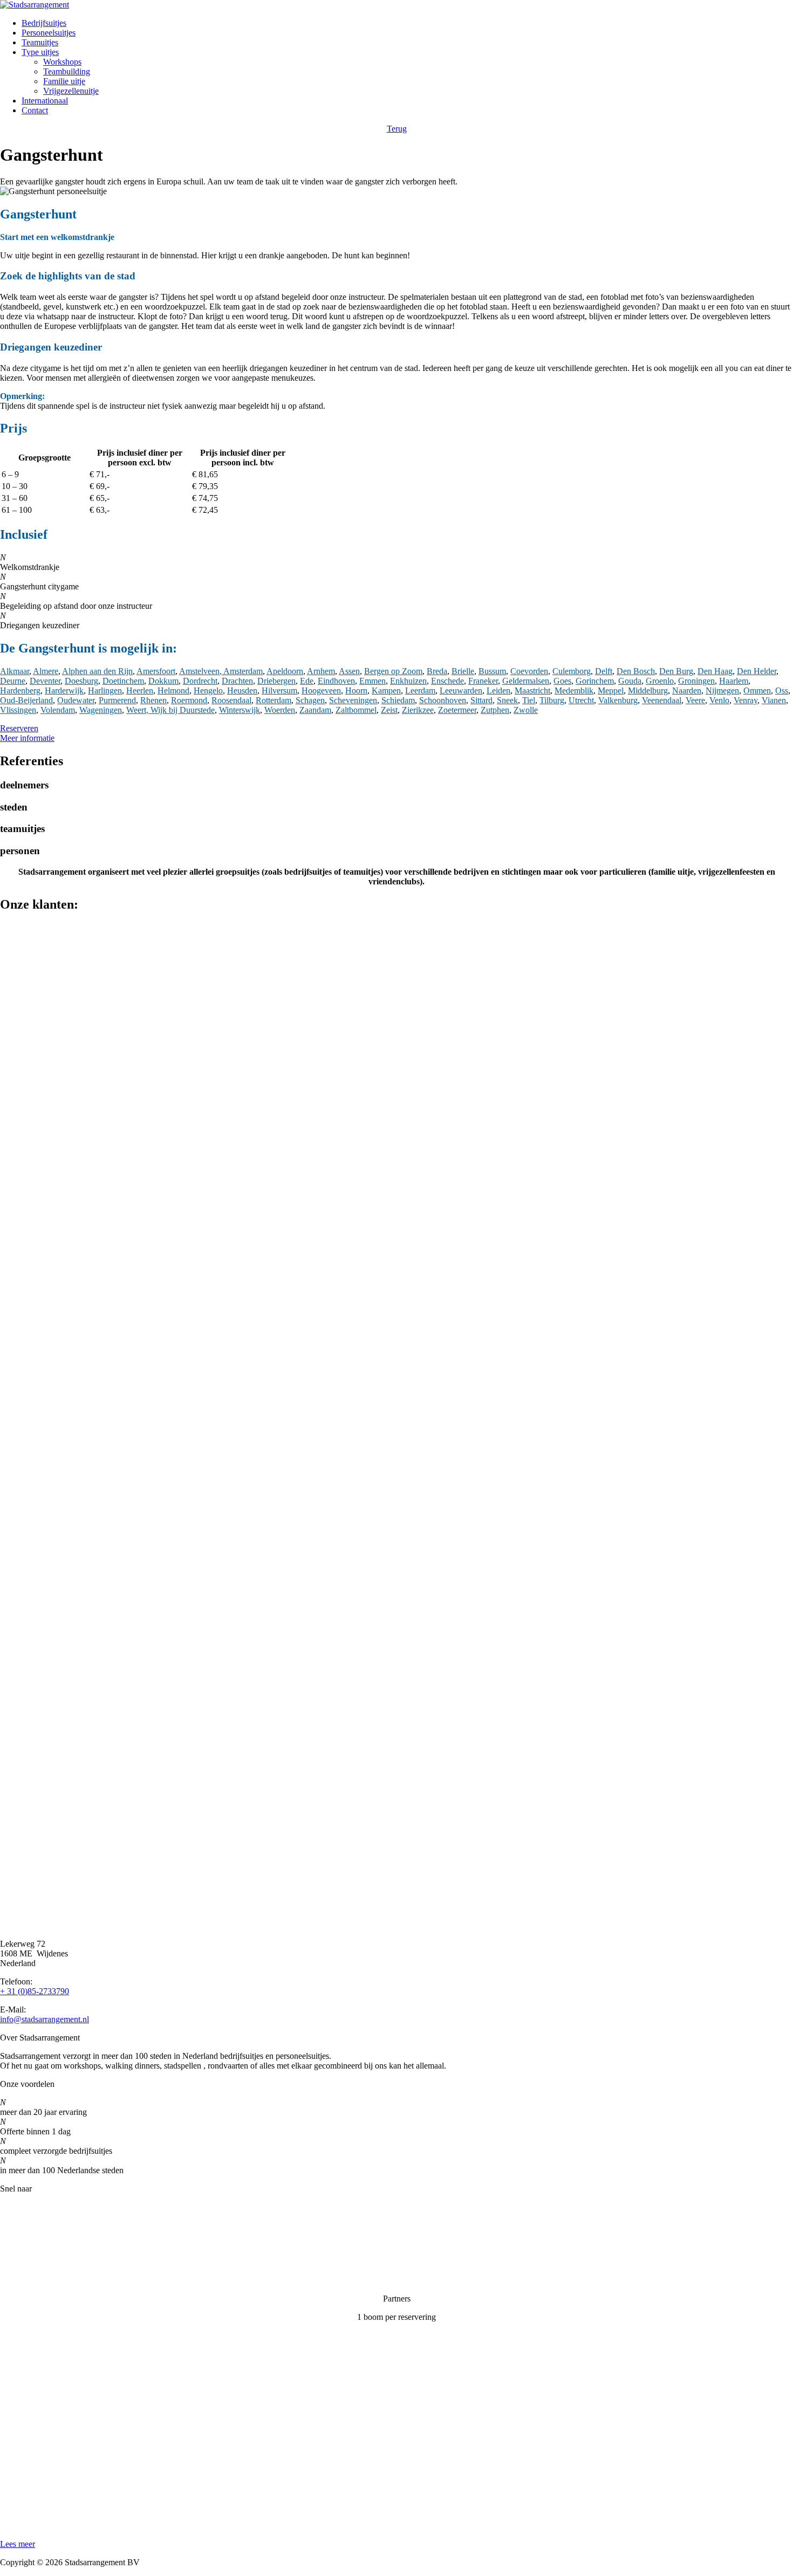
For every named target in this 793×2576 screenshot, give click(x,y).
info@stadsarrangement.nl (45, 2019)
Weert (136, 710)
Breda (437, 671)
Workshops (62, 62)
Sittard (481, 700)
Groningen (696, 681)
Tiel (529, 700)
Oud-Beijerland (26, 700)
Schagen (310, 700)
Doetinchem (123, 681)
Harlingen (105, 691)
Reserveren (19, 728)
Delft (604, 671)
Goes (562, 681)
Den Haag (715, 671)
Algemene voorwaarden (41, 2280)
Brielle (463, 671)
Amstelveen (199, 671)
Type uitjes (40, 52)
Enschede (447, 681)
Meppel (611, 691)
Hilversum (279, 691)
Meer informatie (27, 738)
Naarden (687, 691)
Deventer (45, 681)
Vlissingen (18, 710)
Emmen (372, 681)
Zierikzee (418, 710)
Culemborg (572, 671)
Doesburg (81, 681)
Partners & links (27, 2225)
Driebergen (276, 681)
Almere (46, 671)
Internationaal (45, 101)
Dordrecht (200, 681)
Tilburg (552, 700)
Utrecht (581, 700)
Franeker (483, 681)
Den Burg (676, 671)
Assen (349, 671)
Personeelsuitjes (49, 33)
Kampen (386, 691)
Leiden (498, 691)
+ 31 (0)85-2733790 (35, 1991)
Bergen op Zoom (393, 671)
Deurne (13, 681)
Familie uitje (64, 81)
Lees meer (18, 2544)
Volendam (58, 710)
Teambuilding (67, 71)
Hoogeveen (321, 691)
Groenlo (660, 681)
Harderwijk (64, 691)
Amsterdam (243, 671)
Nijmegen (722, 691)
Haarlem (734, 681)
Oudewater (76, 700)
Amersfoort (156, 671)
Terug (397, 129)
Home (11, 2207)
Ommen (757, 691)
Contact (35, 110)
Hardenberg (20, 691)
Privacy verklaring (31, 2262)
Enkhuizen (408, 681)
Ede (307, 681)
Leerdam (420, 691)
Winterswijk (240, 710)
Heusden (242, 691)
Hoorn (356, 691)
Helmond (173, 691)
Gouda (630, 681)
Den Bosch (636, 671)
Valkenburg (618, 700)
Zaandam (315, 710)
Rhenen (153, 700)
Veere (695, 700)
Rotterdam (274, 700)
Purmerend (117, 700)
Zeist (389, 710)
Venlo (719, 700)
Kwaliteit (16, 2244)
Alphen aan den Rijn (97, 671)
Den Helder (757, 671)
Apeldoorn (285, 671)
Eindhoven (336, 681)
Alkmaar (15, 671)
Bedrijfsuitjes (44, 23)
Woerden (280, 710)
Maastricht (532, 691)
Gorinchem (595, 681)
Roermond (189, 700)
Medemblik (574, 691)
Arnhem (321, 671)
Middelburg (648, 691)
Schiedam (398, 700)
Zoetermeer (457, 710)
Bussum (492, 671)
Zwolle (526, 710)
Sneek (507, 700)
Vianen (774, 700)
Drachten (237, 681)
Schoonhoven (443, 700)
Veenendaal (662, 700)
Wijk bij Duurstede (183, 710)
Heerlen (140, 691)
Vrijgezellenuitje (71, 91)
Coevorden (529, 671)
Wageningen (101, 710)
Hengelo (208, 691)
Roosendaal (231, 700)
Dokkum (163, 681)
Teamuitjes (40, 42)
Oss (782, 691)
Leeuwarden (461, 691)
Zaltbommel (356, 710)
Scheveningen (353, 700)
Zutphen (495, 710)
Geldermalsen (526, 681)
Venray (746, 700)
